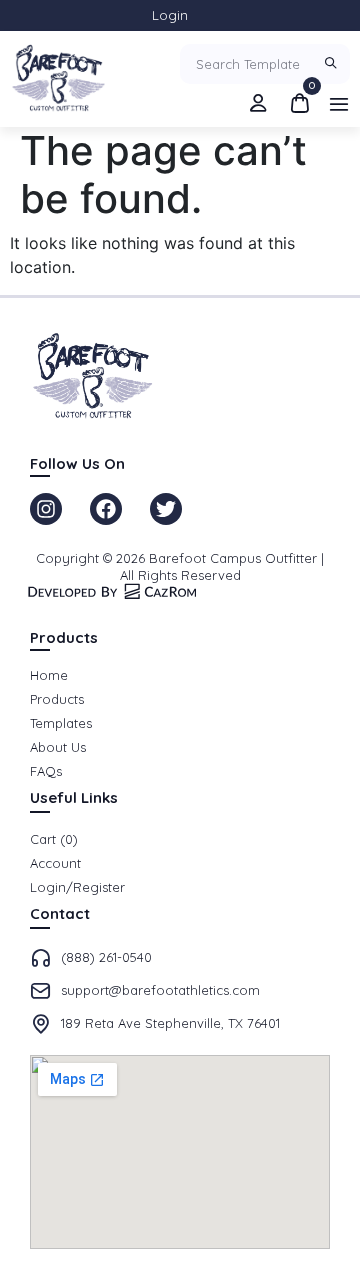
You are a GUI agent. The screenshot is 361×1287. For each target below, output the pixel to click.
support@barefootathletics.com (160, 990)
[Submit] (333, 64)
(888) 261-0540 (106, 957)
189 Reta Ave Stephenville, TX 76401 (170, 1023)
